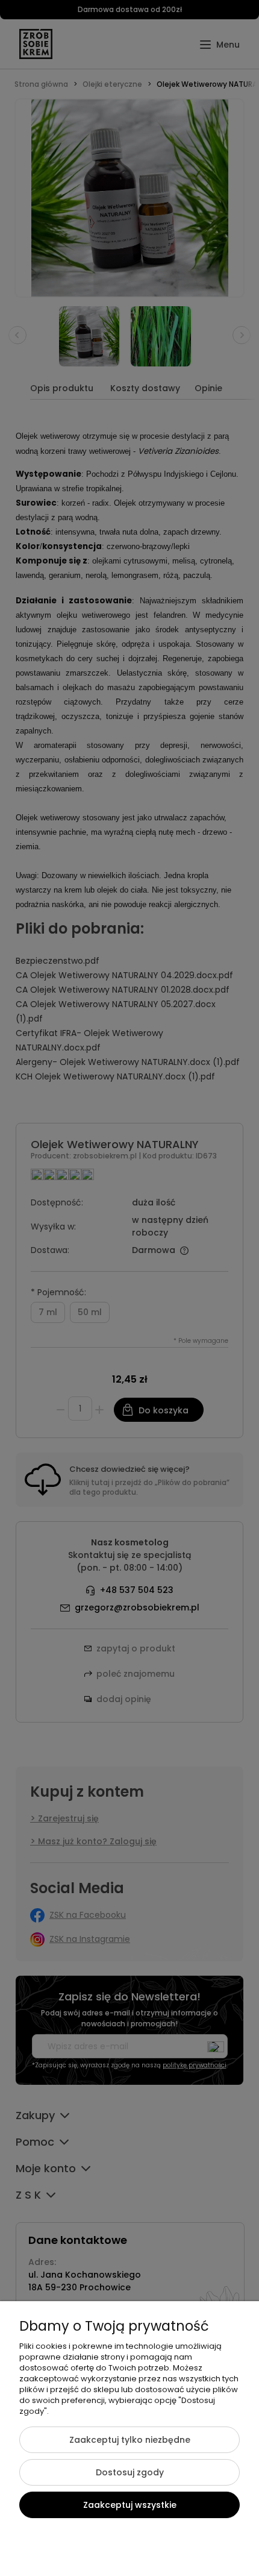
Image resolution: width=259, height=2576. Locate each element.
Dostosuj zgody (130, 2472)
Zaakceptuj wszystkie (130, 2505)
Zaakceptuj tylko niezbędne (130, 2440)
